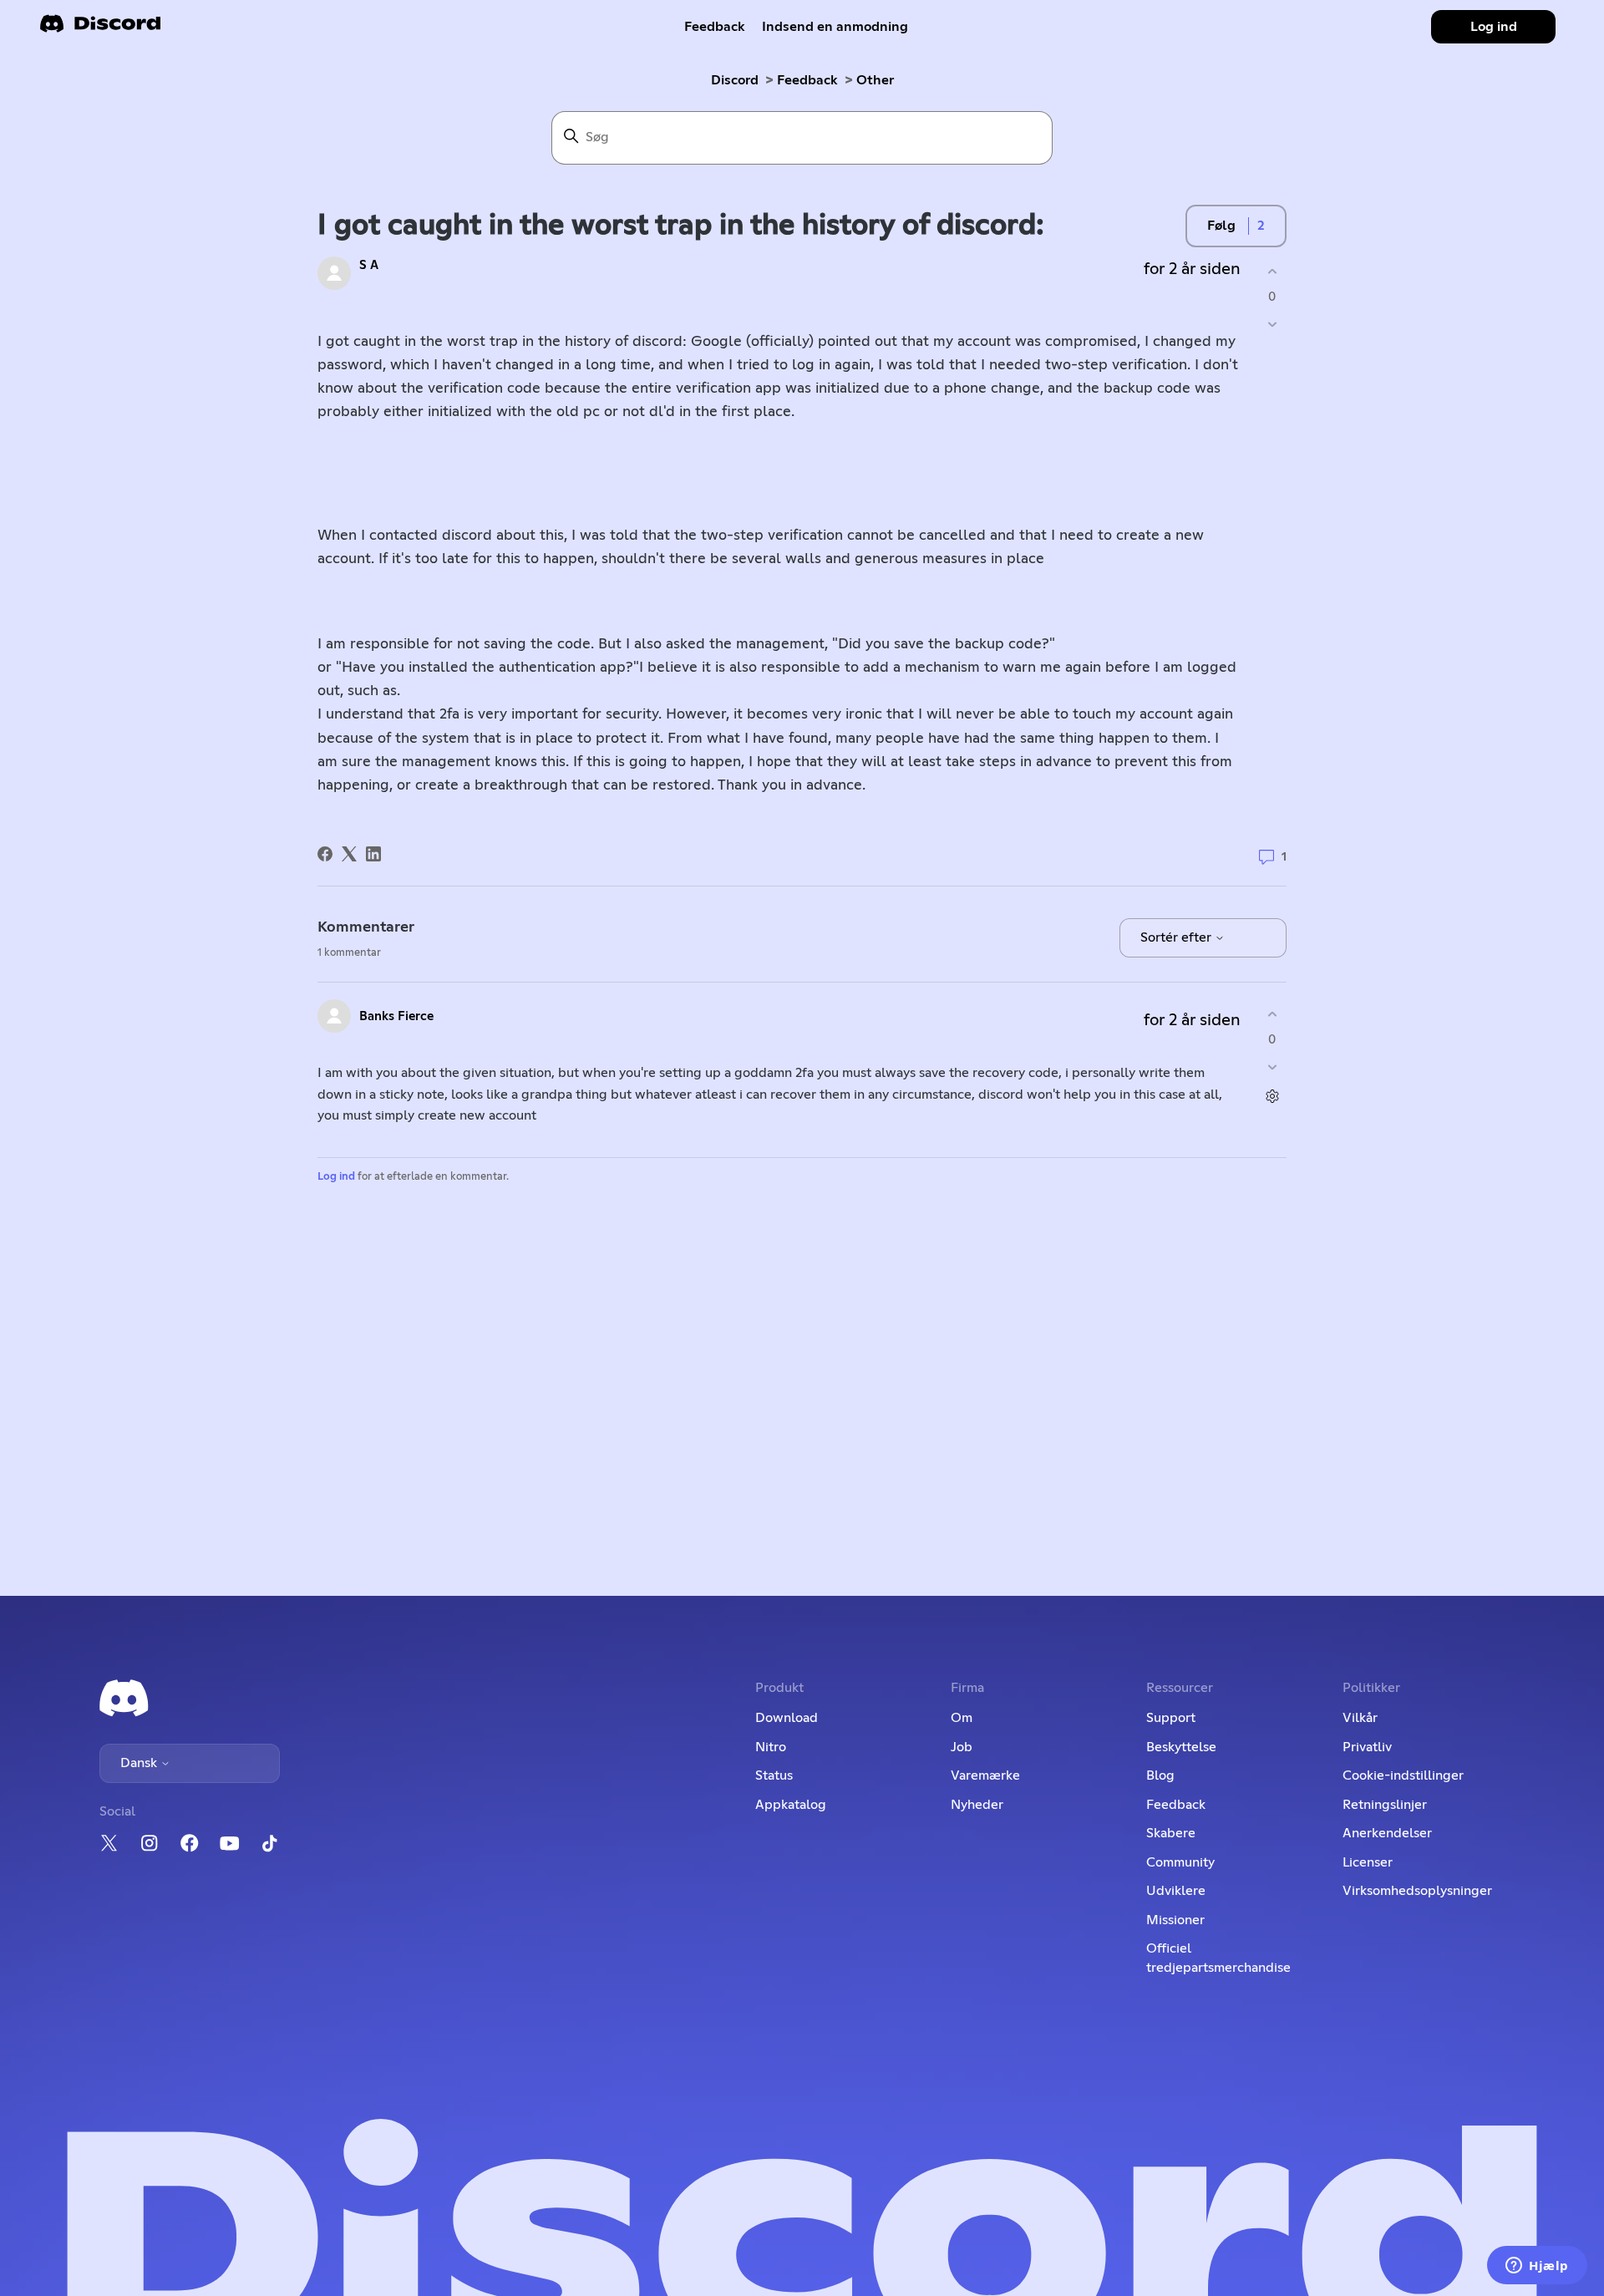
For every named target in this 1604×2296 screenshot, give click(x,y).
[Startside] (100, 29)
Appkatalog (791, 1805)
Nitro (771, 1747)
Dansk (140, 1763)
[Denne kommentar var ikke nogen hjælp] (1272, 1067)
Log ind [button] (1494, 27)
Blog (1160, 1775)
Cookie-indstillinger (1403, 1775)
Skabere (1171, 1833)
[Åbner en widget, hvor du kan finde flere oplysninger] (1537, 2267)
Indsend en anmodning (835, 27)
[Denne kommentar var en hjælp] (1272, 1014)
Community (1180, 1862)
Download (787, 1718)
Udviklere (1176, 1891)
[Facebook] (325, 854)
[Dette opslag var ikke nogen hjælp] (1272, 325)
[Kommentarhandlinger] (1272, 1097)
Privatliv (1367, 1747)
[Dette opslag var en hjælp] (1272, 271)
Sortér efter (1178, 937)
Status (774, 1775)
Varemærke (985, 1775)
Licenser (1368, 1862)
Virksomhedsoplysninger (1417, 1891)
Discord (735, 80)
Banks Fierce (396, 1016)
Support (1171, 1718)
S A (369, 265)
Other (875, 80)
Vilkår (1360, 1718)
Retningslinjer (1385, 1805)
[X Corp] (349, 854)
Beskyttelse (1181, 1747)
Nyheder (977, 1805)
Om (962, 1718)
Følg (1221, 226)
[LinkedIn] (373, 854)
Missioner (1175, 1920)
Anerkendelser (1387, 1833)
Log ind (336, 1177)
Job (962, 1747)
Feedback (715, 27)
